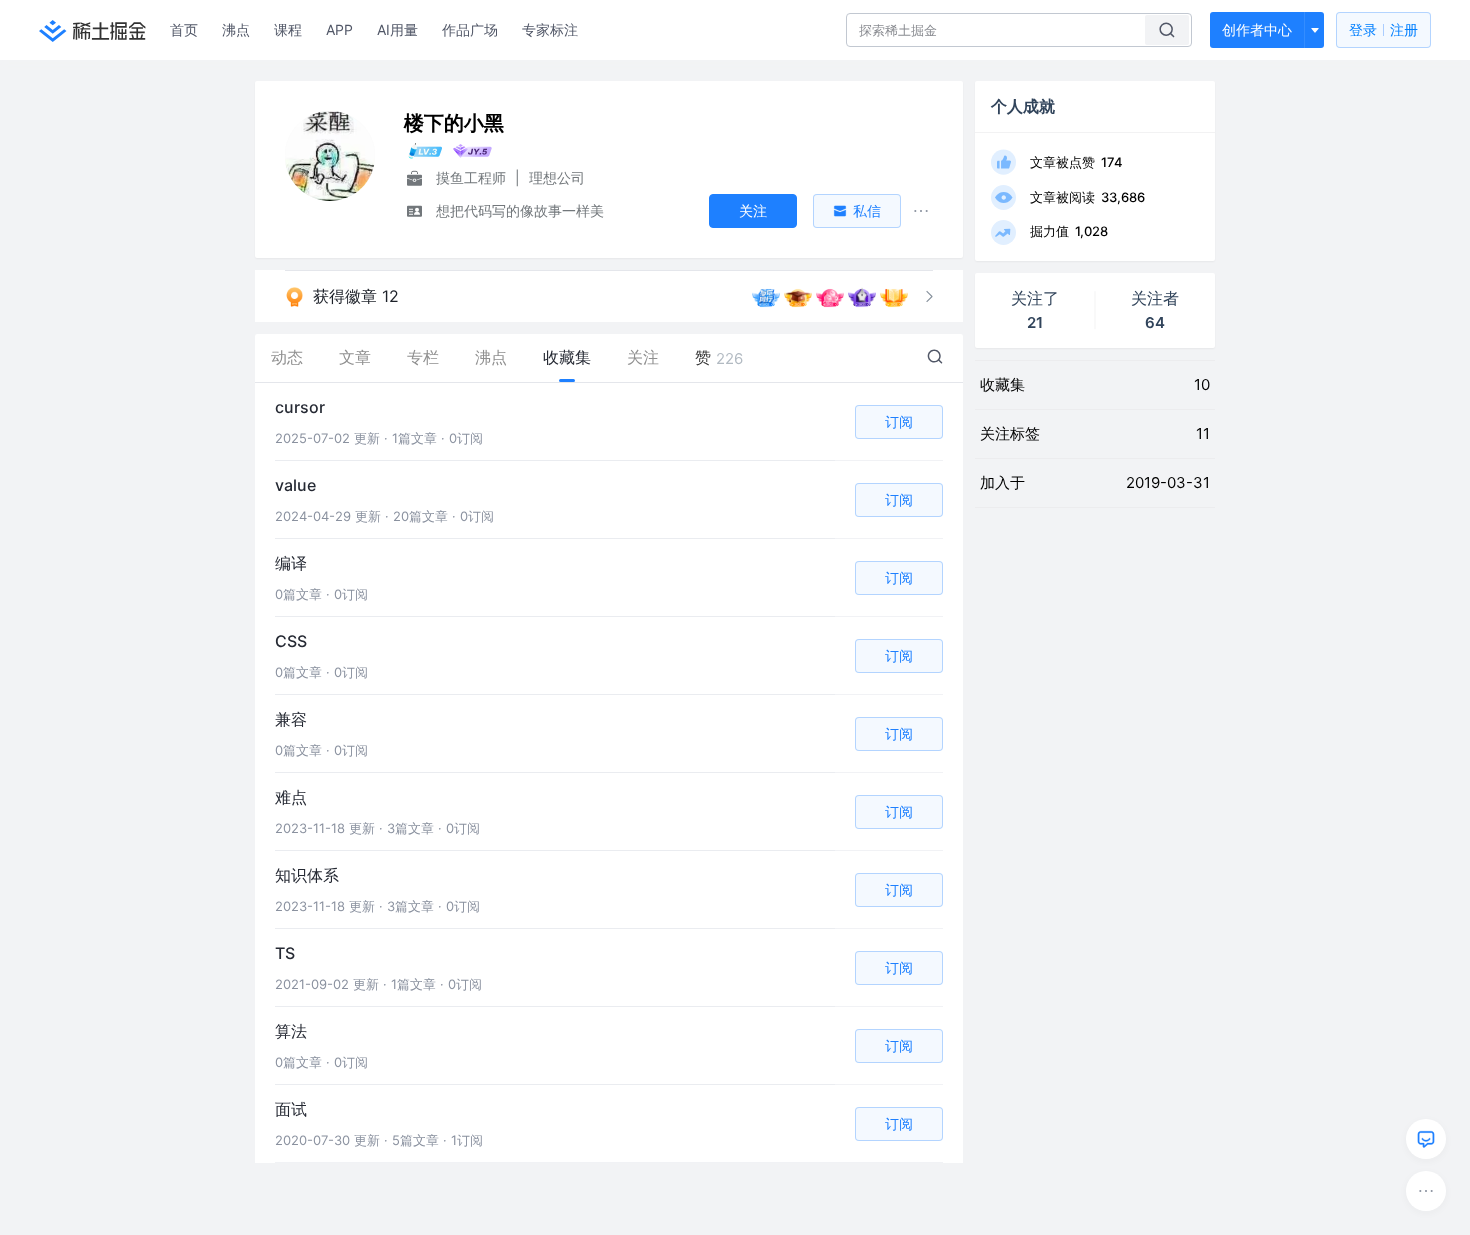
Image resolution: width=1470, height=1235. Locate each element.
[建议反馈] (1426, 1139)
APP (339, 29)
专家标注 (550, 29)
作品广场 (470, 29)
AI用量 (397, 29)
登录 (1383, 29)
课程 (288, 29)
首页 (184, 29)
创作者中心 (1257, 29)
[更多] (1426, 1191)
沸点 (236, 29)
